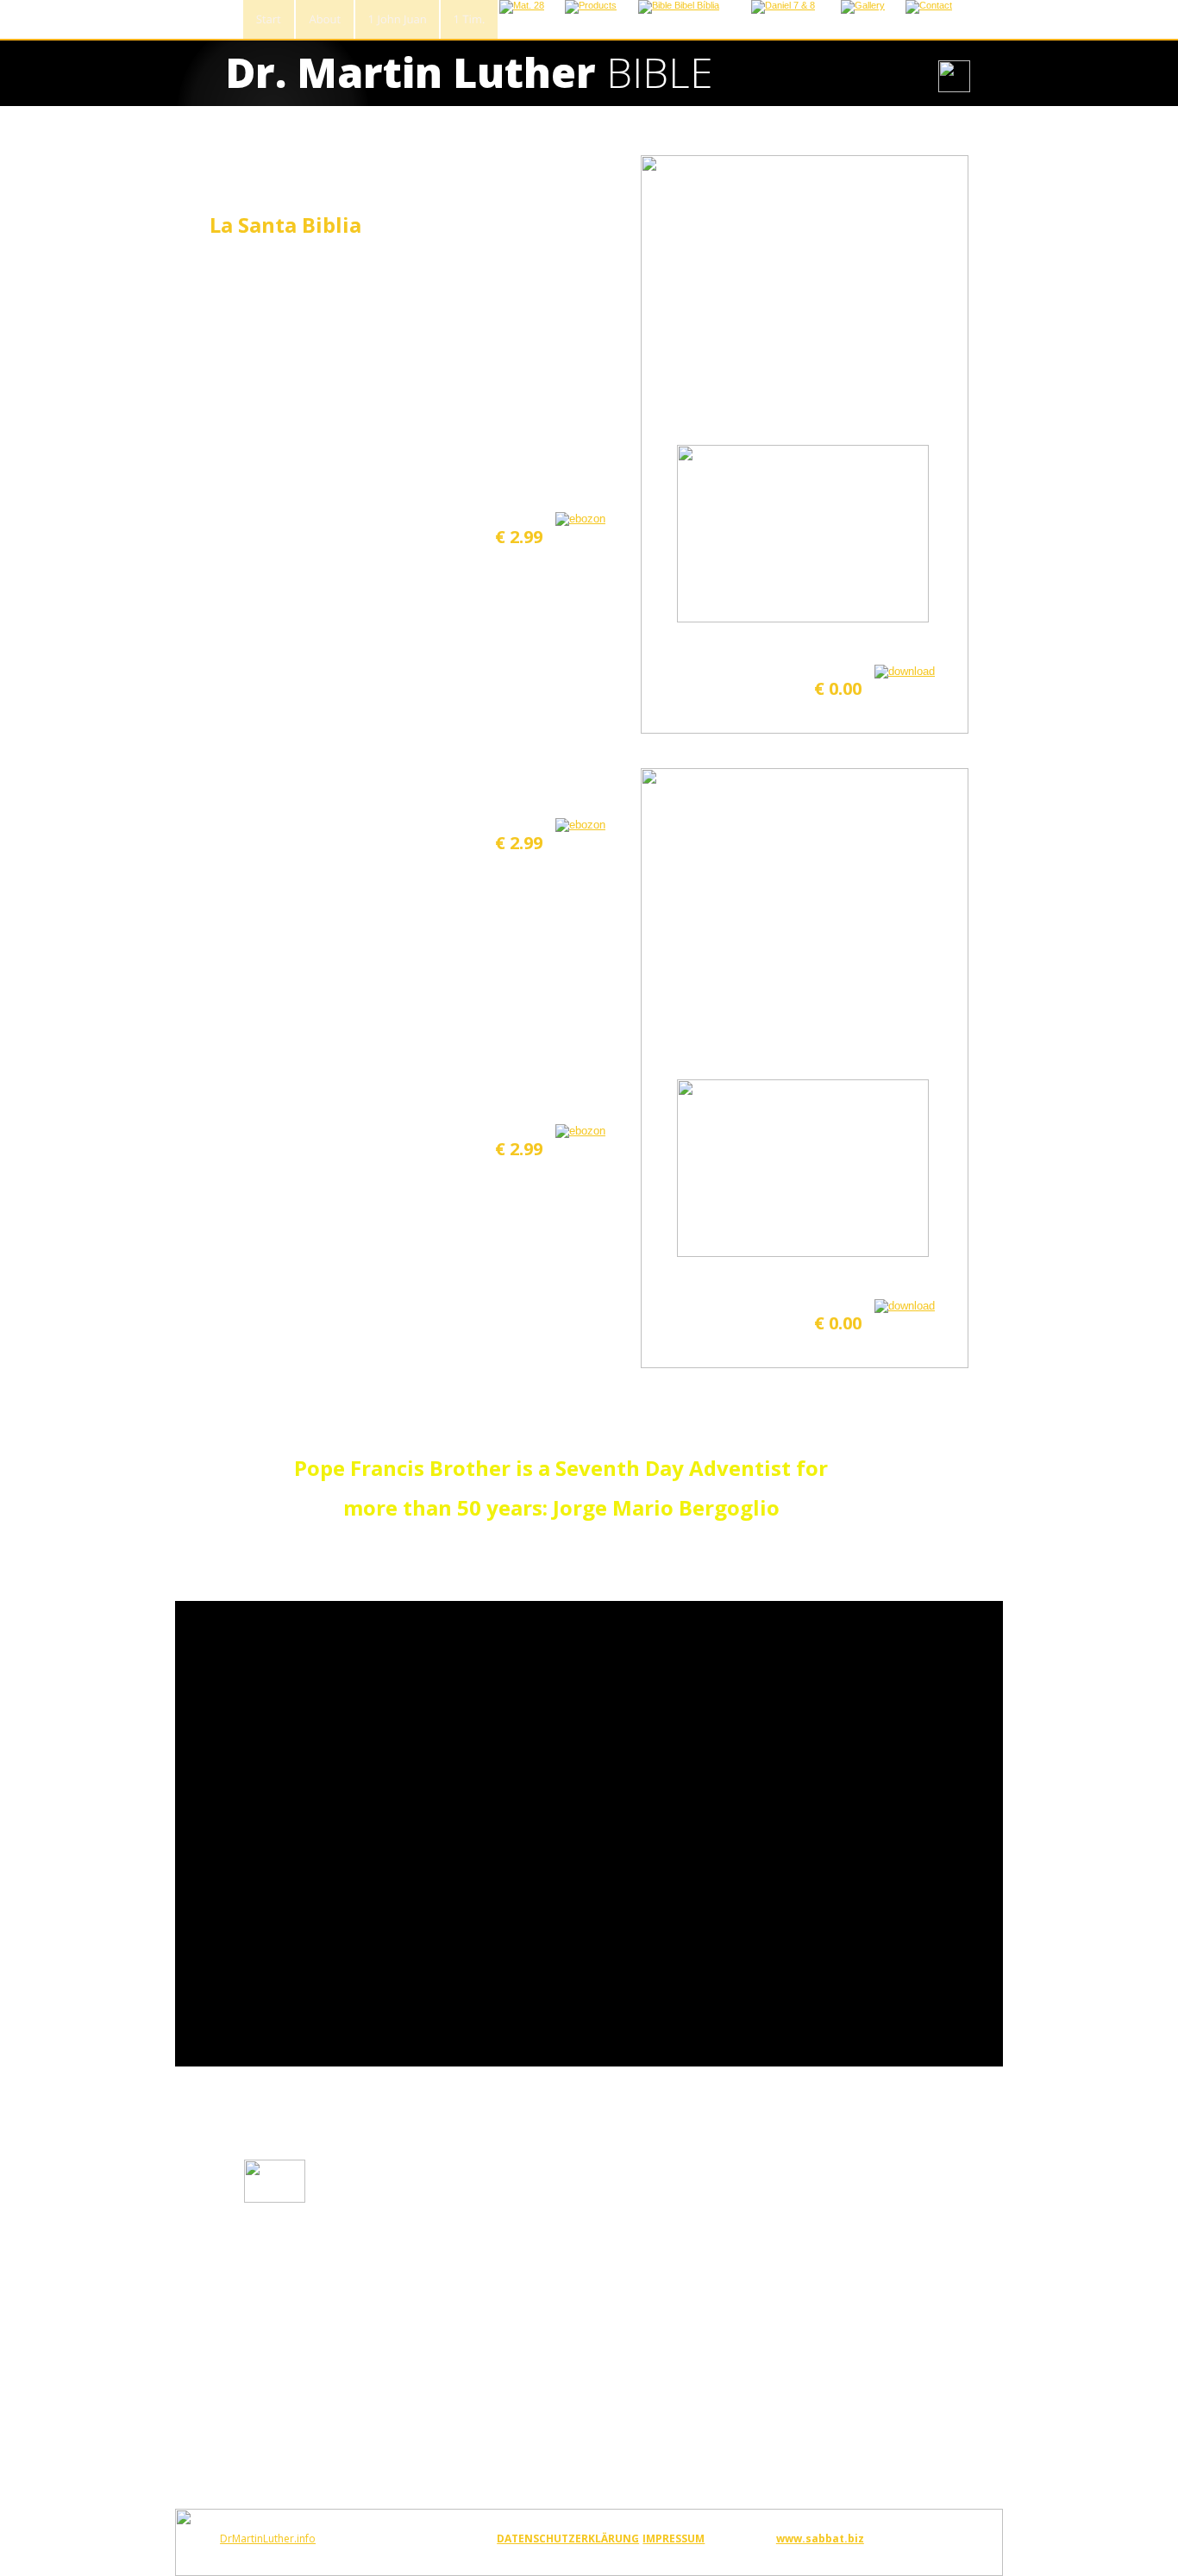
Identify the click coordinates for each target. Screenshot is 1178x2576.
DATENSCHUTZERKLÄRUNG (568, 2538)
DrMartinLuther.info (268, 2538)
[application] (589, 1834)
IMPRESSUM (674, 2538)
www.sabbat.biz (820, 2538)
